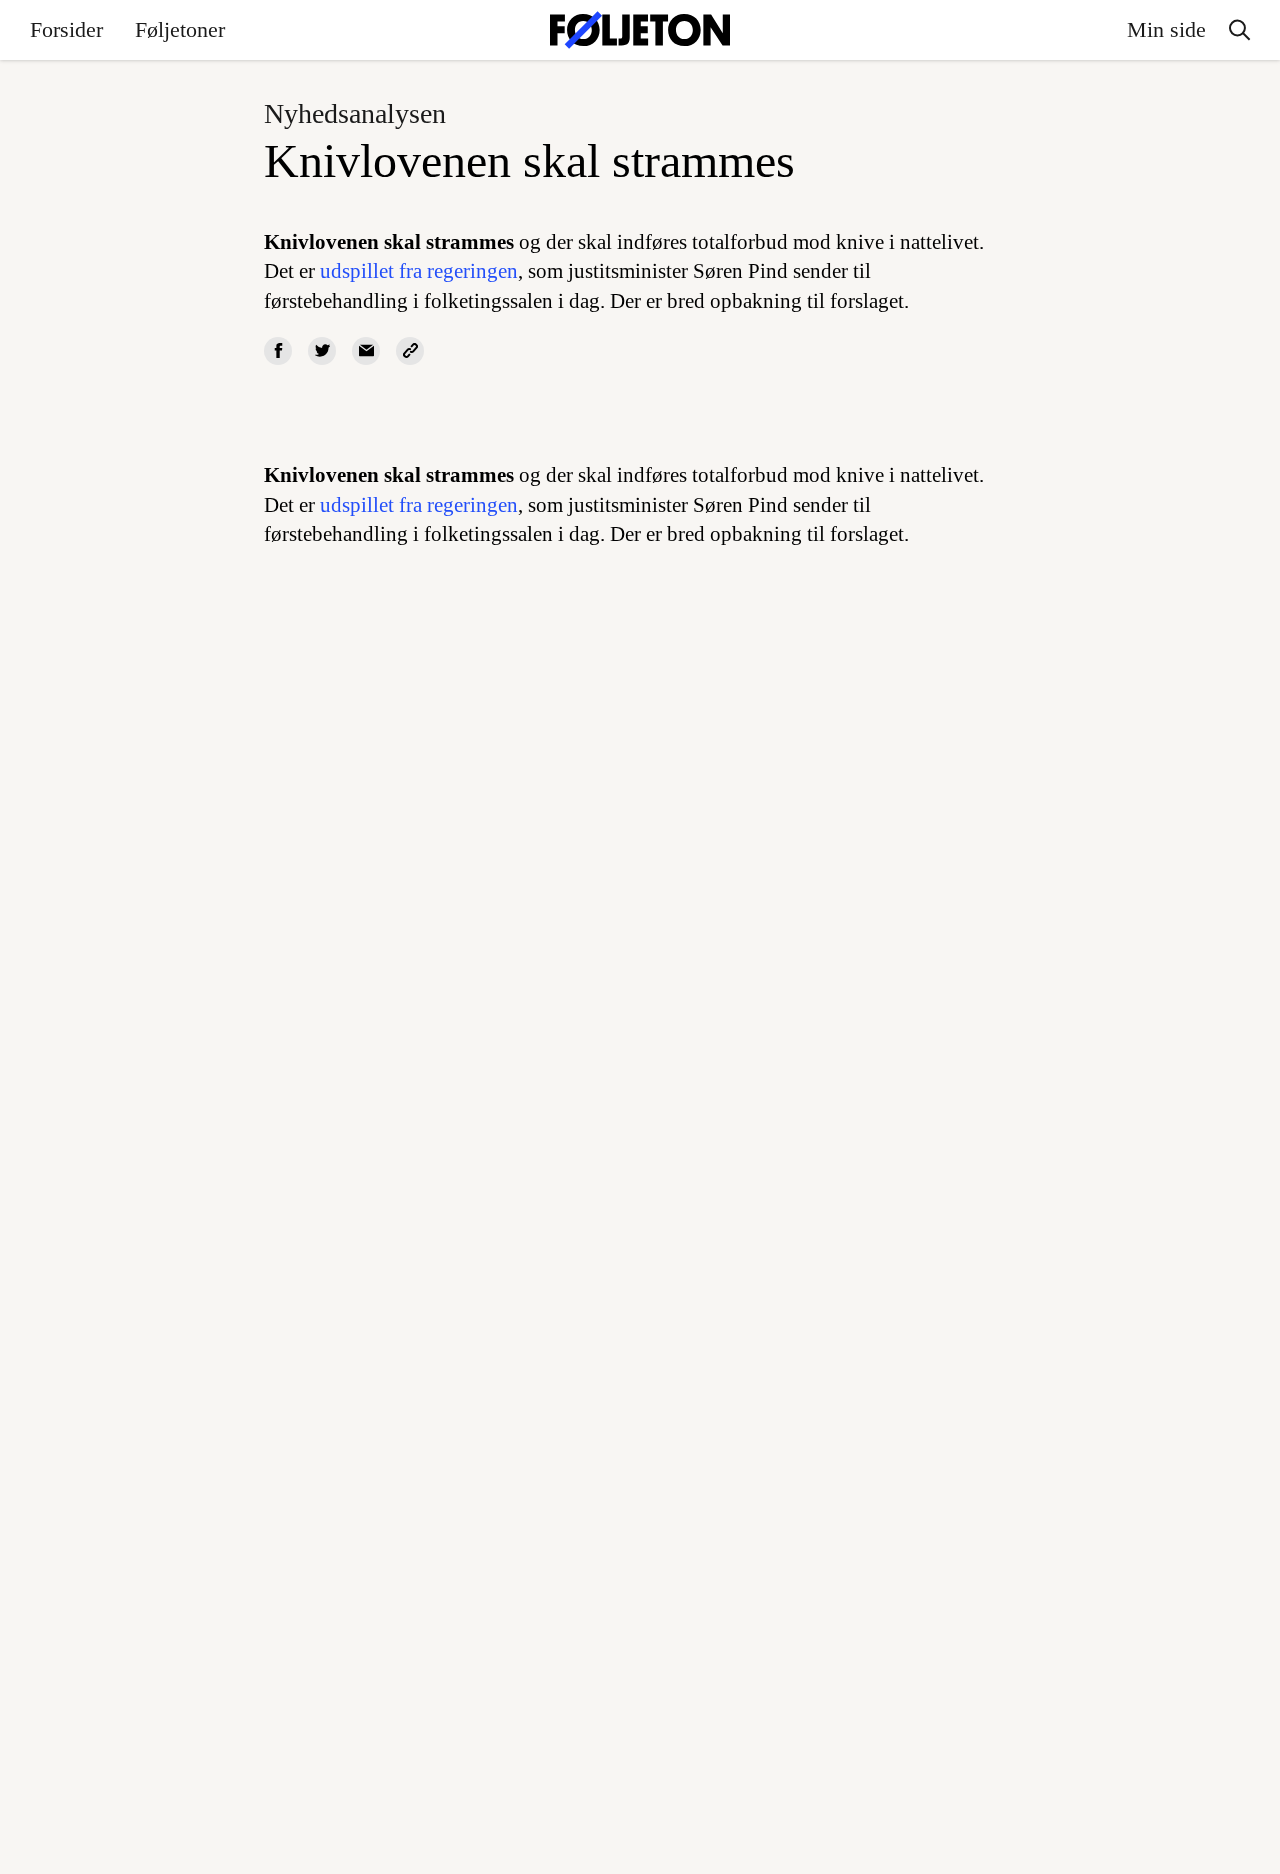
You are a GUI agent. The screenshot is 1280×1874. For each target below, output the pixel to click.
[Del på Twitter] (322, 351)
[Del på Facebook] (278, 351)
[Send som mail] (366, 351)
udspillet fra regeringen (419, 271)
